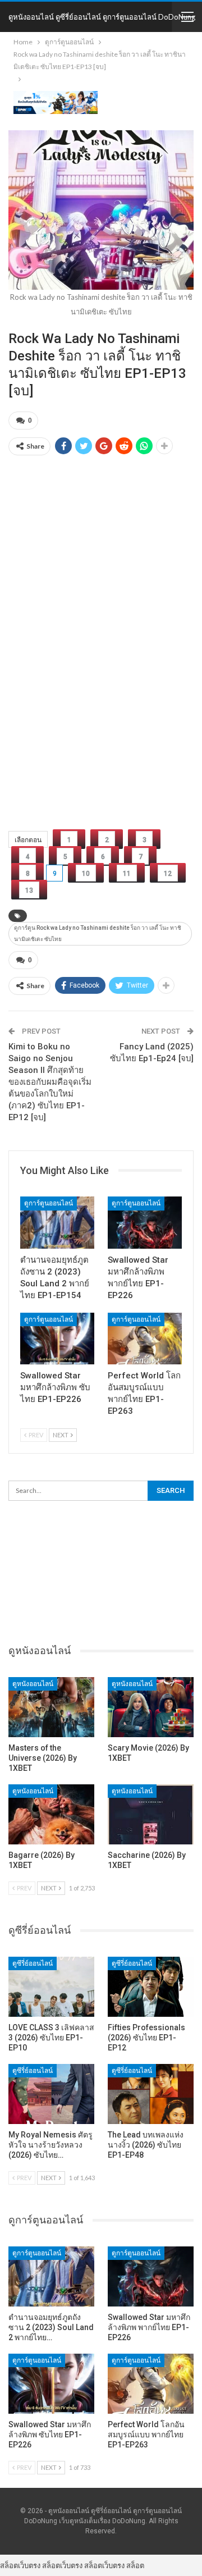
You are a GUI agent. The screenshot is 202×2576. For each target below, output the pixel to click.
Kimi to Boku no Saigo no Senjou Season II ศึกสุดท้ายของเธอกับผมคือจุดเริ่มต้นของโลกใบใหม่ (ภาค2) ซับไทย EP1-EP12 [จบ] (50, 1082)
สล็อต (135, 2565)
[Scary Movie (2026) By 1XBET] (151, 1707)
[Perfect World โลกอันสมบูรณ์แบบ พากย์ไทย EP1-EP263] (145, 1339)
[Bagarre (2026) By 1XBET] (51, 1814)
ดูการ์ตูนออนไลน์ (49, 1203)
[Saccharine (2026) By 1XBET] (151, 1814)
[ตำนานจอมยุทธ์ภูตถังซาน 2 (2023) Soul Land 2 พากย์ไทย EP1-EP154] (57, 1222)
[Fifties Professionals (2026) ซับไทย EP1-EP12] (151, 1987)
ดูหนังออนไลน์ (33, 1684)
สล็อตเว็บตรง (20, 2565)
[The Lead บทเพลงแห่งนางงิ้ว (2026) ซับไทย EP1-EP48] (151, 2094)
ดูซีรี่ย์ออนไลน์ (33, 1963)
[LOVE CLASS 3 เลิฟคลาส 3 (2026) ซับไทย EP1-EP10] (51, 1987)
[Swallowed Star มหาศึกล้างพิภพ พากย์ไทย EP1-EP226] (145, 1222)
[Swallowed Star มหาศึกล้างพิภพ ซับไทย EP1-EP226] (57, 1339)
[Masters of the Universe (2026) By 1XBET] (51, 1707)
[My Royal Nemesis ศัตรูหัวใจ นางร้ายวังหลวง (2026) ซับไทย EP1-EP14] (51, 2094)
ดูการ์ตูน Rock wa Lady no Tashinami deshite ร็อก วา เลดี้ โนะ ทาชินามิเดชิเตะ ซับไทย (98, 933)
